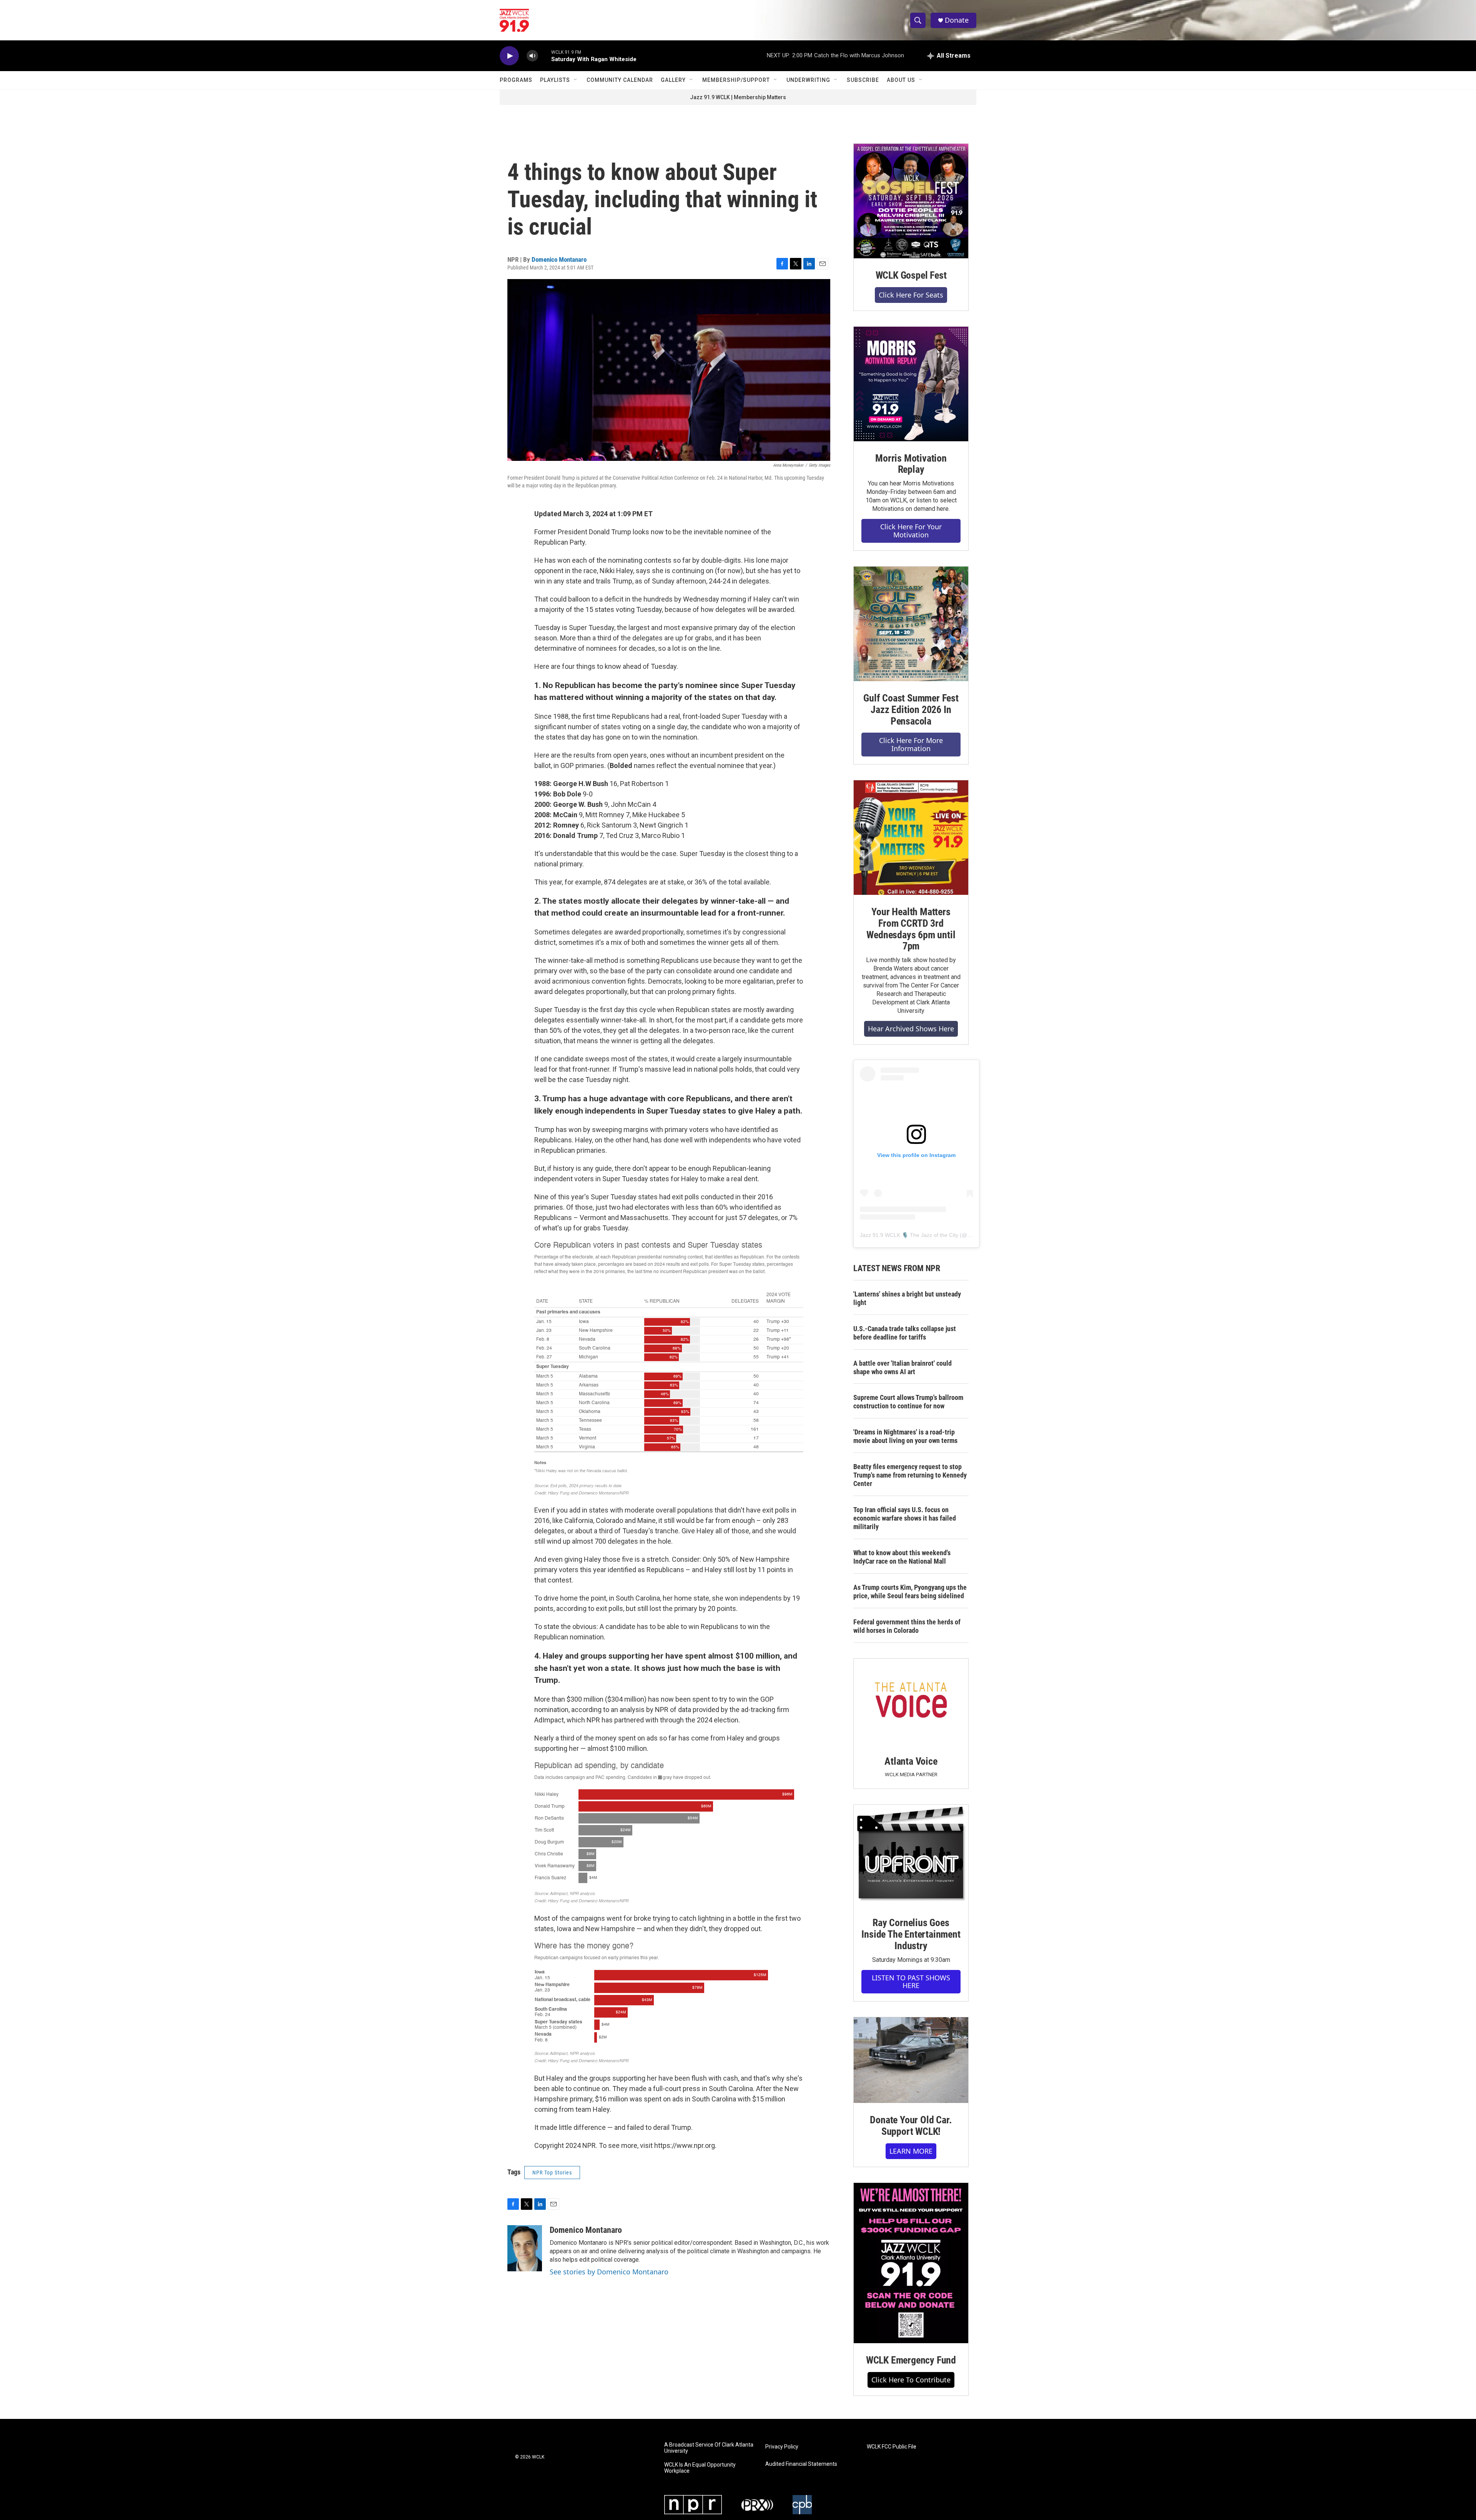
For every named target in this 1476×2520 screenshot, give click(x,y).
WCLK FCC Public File (892, 2447)
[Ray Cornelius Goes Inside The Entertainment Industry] (911, 1855)
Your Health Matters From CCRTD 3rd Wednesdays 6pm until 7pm (911, 929)
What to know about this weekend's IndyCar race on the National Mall (902, 1557)
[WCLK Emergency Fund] (911, 2263)
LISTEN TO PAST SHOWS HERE (911, 1982)
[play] (509, 56)
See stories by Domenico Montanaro (609, 2272)
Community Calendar (620, 80)
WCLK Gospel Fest (911, 275)
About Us (901, 80)
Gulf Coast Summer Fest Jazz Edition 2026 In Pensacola (911, 710)
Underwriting (808, 80)
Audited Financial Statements (801, 2464)
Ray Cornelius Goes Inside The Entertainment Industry (911, 1934)
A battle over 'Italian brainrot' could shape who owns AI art (903, 1367)
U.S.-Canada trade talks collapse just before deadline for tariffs (905, 1333)
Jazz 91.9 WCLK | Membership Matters (738, 97)
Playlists (555, 80)
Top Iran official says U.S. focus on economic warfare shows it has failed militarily (905, 1518)
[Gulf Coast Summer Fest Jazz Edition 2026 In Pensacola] (911, 624)
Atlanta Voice (911, 1761)
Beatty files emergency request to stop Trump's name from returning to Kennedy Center (910, 1475)
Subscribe (863, 80)
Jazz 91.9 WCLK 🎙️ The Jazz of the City (909, 1235)
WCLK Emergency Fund (911, 2360)
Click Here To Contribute (911, 2380)
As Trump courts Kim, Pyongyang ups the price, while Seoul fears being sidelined (910, 1592)
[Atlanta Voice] (911, 1701)
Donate (957, 20)
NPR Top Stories (552, 2173)
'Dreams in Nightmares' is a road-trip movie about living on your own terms (905, 1436)
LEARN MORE (911, 2151)
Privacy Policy (782, 2447)
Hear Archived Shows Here (911, 1029)
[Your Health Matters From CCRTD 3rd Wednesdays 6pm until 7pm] (911, 838)
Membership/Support (736, 80)
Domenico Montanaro (559, 259)
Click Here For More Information (911, 744)
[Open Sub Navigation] (576, 80)
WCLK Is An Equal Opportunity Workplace (700, 2468)
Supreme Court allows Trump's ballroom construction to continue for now (908, 1402)
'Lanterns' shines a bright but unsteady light (907, 1298)
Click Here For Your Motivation (911, 531)
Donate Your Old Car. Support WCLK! (911, 2126)
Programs (516, 80)
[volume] (532, 56)
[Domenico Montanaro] (525, 2248)
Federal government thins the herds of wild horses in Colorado (907, 1626)
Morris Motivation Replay (911, 464)
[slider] (545, 56)
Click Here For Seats (911, 295)
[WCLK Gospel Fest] (911, 201)
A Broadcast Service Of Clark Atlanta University (709, 2448)
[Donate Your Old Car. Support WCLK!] (911, 2060)
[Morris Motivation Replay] (911, 384)
